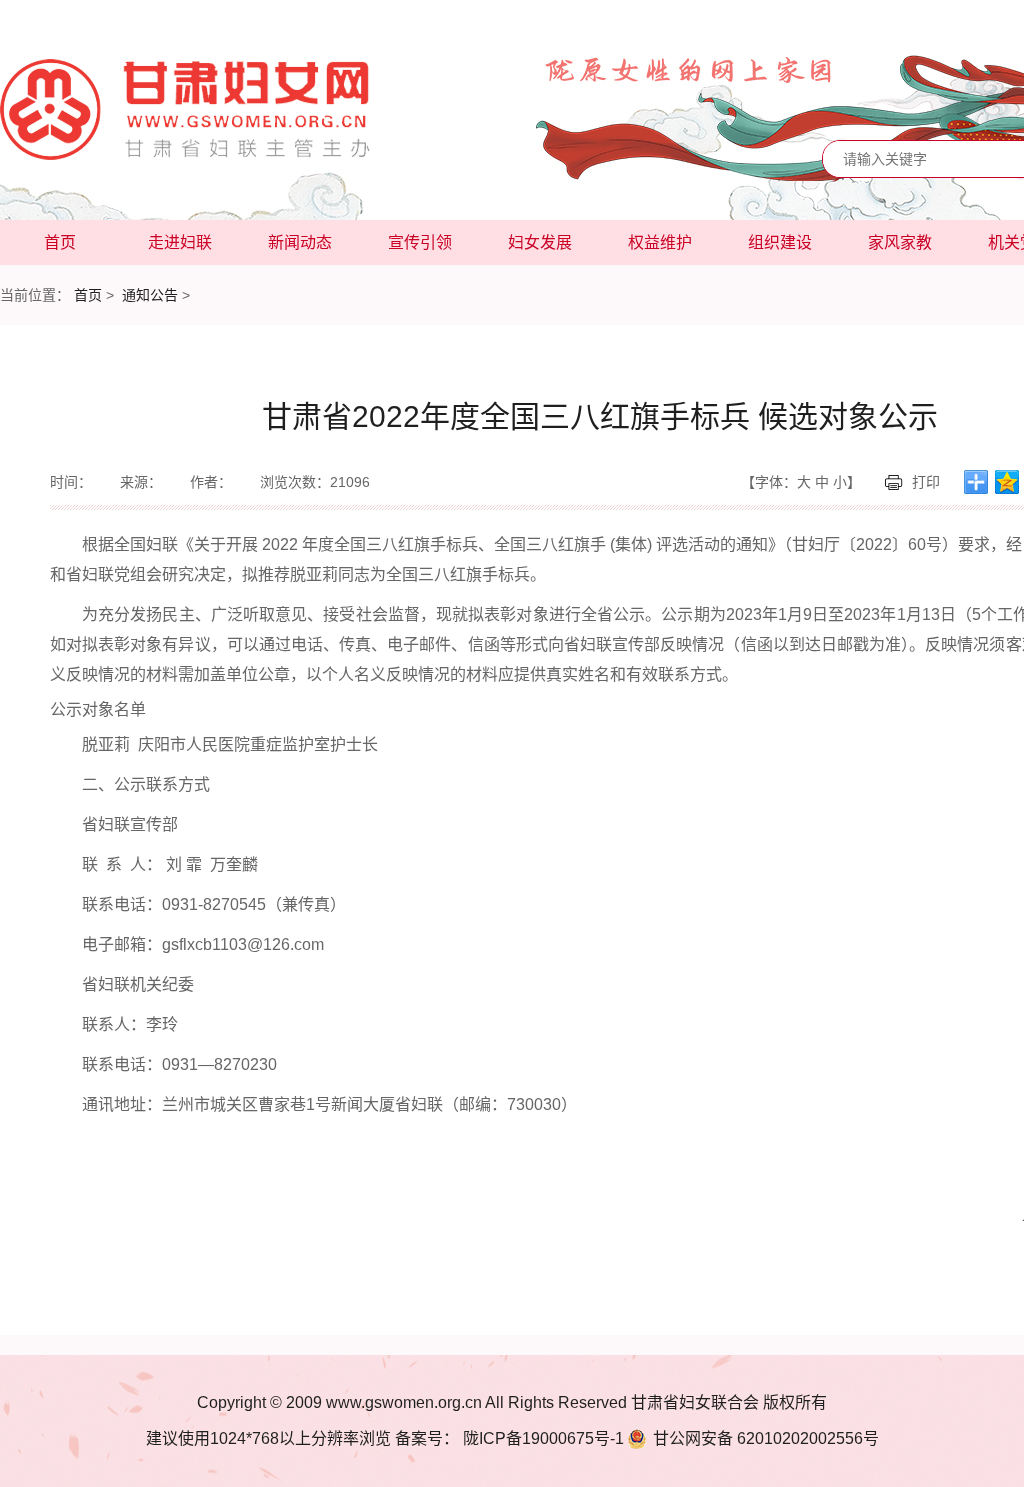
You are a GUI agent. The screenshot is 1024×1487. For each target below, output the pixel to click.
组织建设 (780, 242)
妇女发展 (540, 242)
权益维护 (660, 242)
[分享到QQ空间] (1007, 482)
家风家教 (900, 242)
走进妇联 (180, 242)
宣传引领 (420, 242)
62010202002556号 (766, 1438)
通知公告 (150, 295)
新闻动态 (300, 242)
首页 (60, 242)
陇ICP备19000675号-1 (541, 1438)
